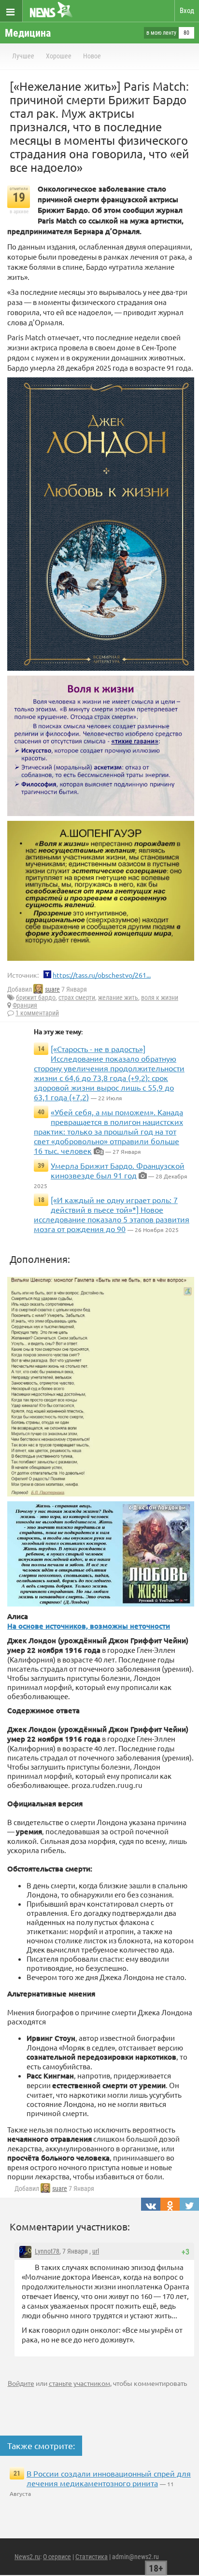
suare (52, 989)
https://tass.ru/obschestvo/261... (102, 975)
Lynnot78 (47, 2251)
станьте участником (79, 2383)
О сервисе (57, 2557)
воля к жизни (160, 997)
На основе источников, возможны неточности (89, 1626)
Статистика (92, 2557)
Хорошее (59, 56)
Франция (25, 1005)
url (96, 2251)
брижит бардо (36, 997)
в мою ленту (161, 33)
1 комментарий (37, 1013)
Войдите (21, 2383)
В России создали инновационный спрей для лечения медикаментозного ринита (109, 2478)
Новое (92, 56)
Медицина (28, 33)
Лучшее (23, 56)
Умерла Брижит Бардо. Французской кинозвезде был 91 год (118, 1170)
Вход (187, 11)
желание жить (118, 997)
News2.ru (27, 2557)
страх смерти (77, 997)
